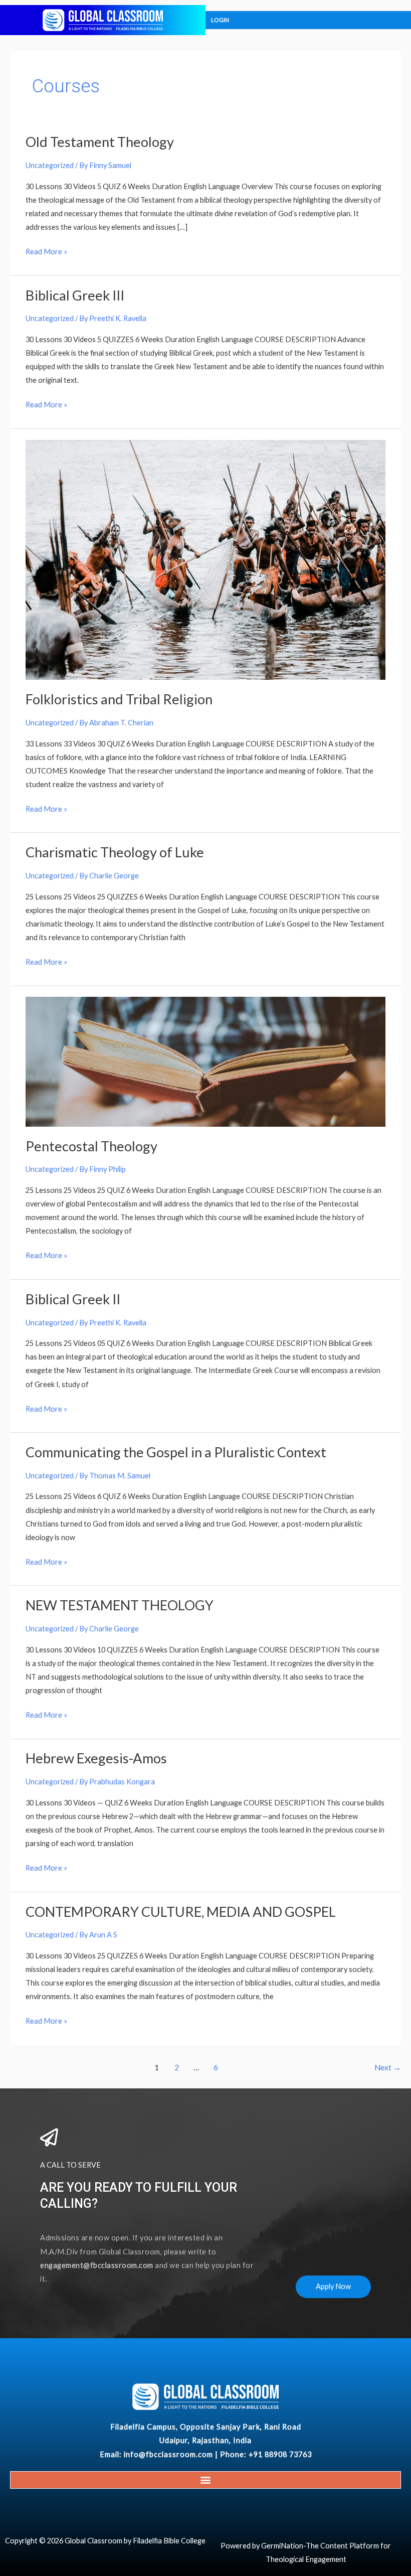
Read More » (46, 250)
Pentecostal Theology (91, 1146)
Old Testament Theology (100, 142)
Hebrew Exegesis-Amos (96, 1758)
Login (220, 20)
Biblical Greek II (73, 1299)
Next (388, 2067)
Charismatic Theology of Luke (115, 852)
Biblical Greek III (75, 295)
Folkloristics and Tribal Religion (119, 699)
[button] (206, 2480)
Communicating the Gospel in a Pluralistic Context (176, 1452)
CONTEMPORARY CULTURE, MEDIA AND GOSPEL (181, 1912)
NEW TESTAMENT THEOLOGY (120, 1605)
